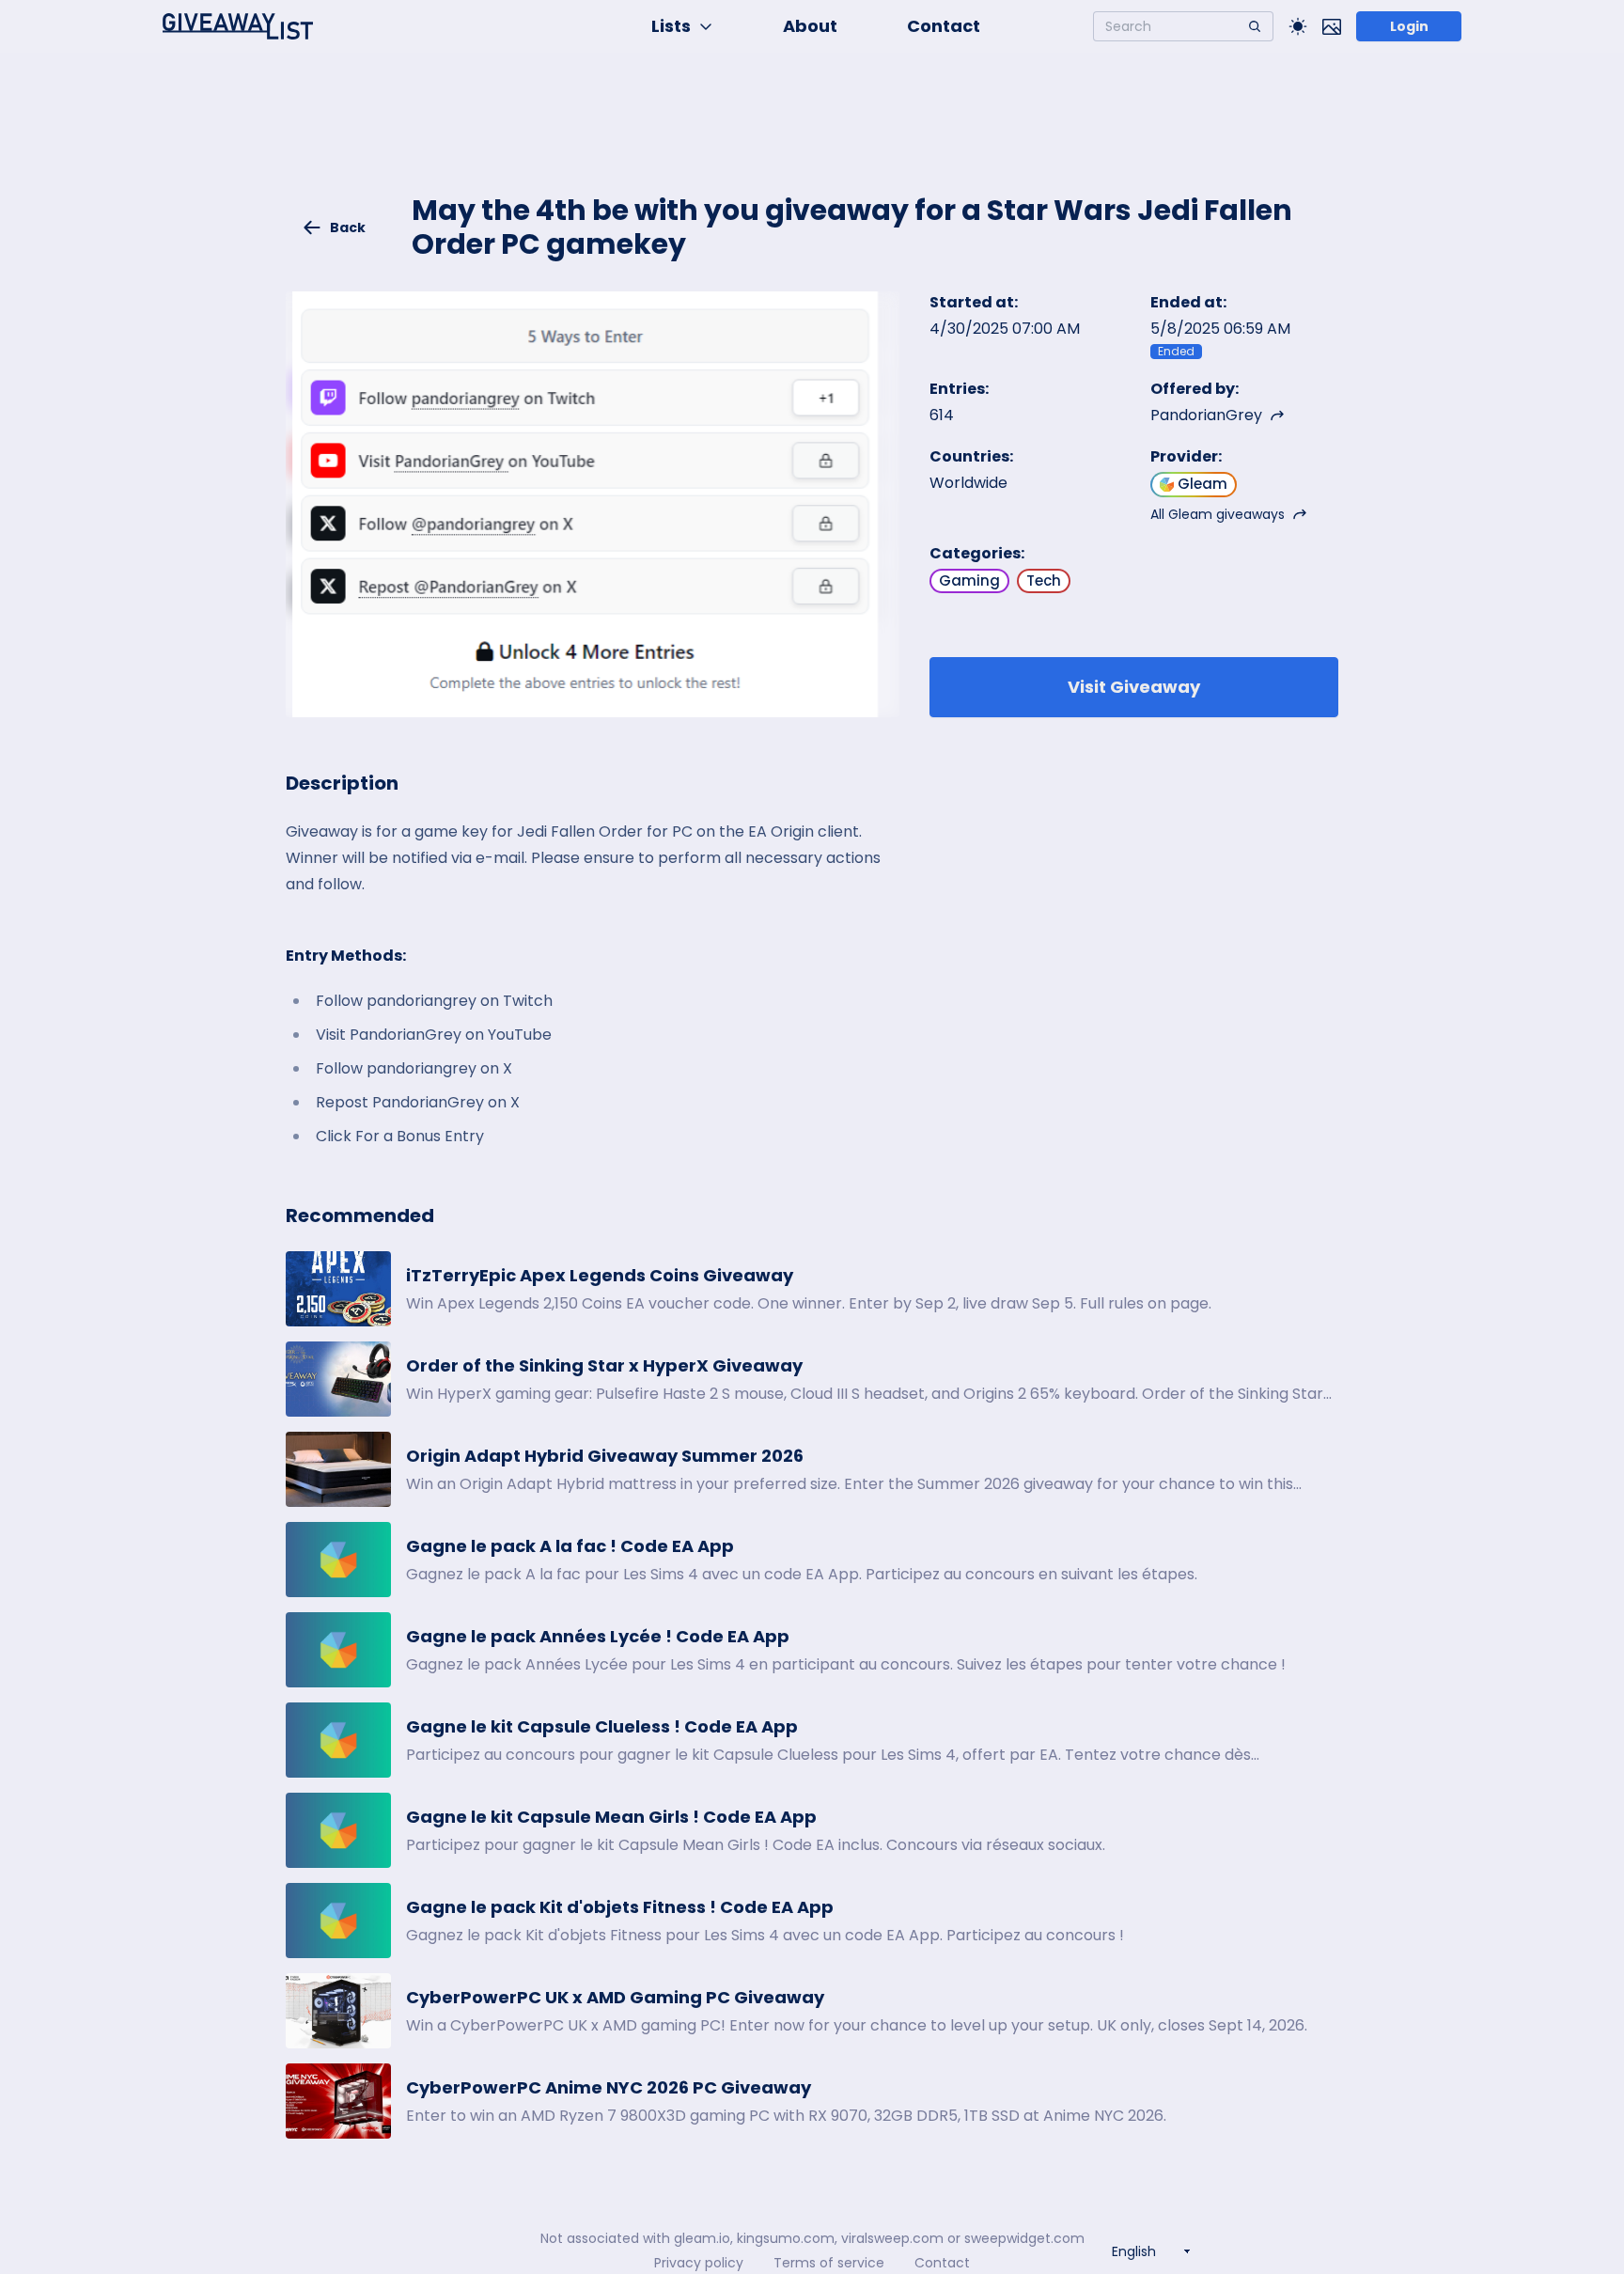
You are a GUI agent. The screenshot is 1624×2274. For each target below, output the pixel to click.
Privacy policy (699, 2263)
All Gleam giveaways (1218, 514)
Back (348, 227)
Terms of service (829, 2263)
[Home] (238, 26)
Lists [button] (671, 26)
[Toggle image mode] (1332, 26)
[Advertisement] (812, 137)
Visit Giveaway (1134, 687)
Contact (944, 26)
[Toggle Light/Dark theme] (1298, 26)
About (810, 26)
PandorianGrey (1206, 415)
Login (1409, 26)
